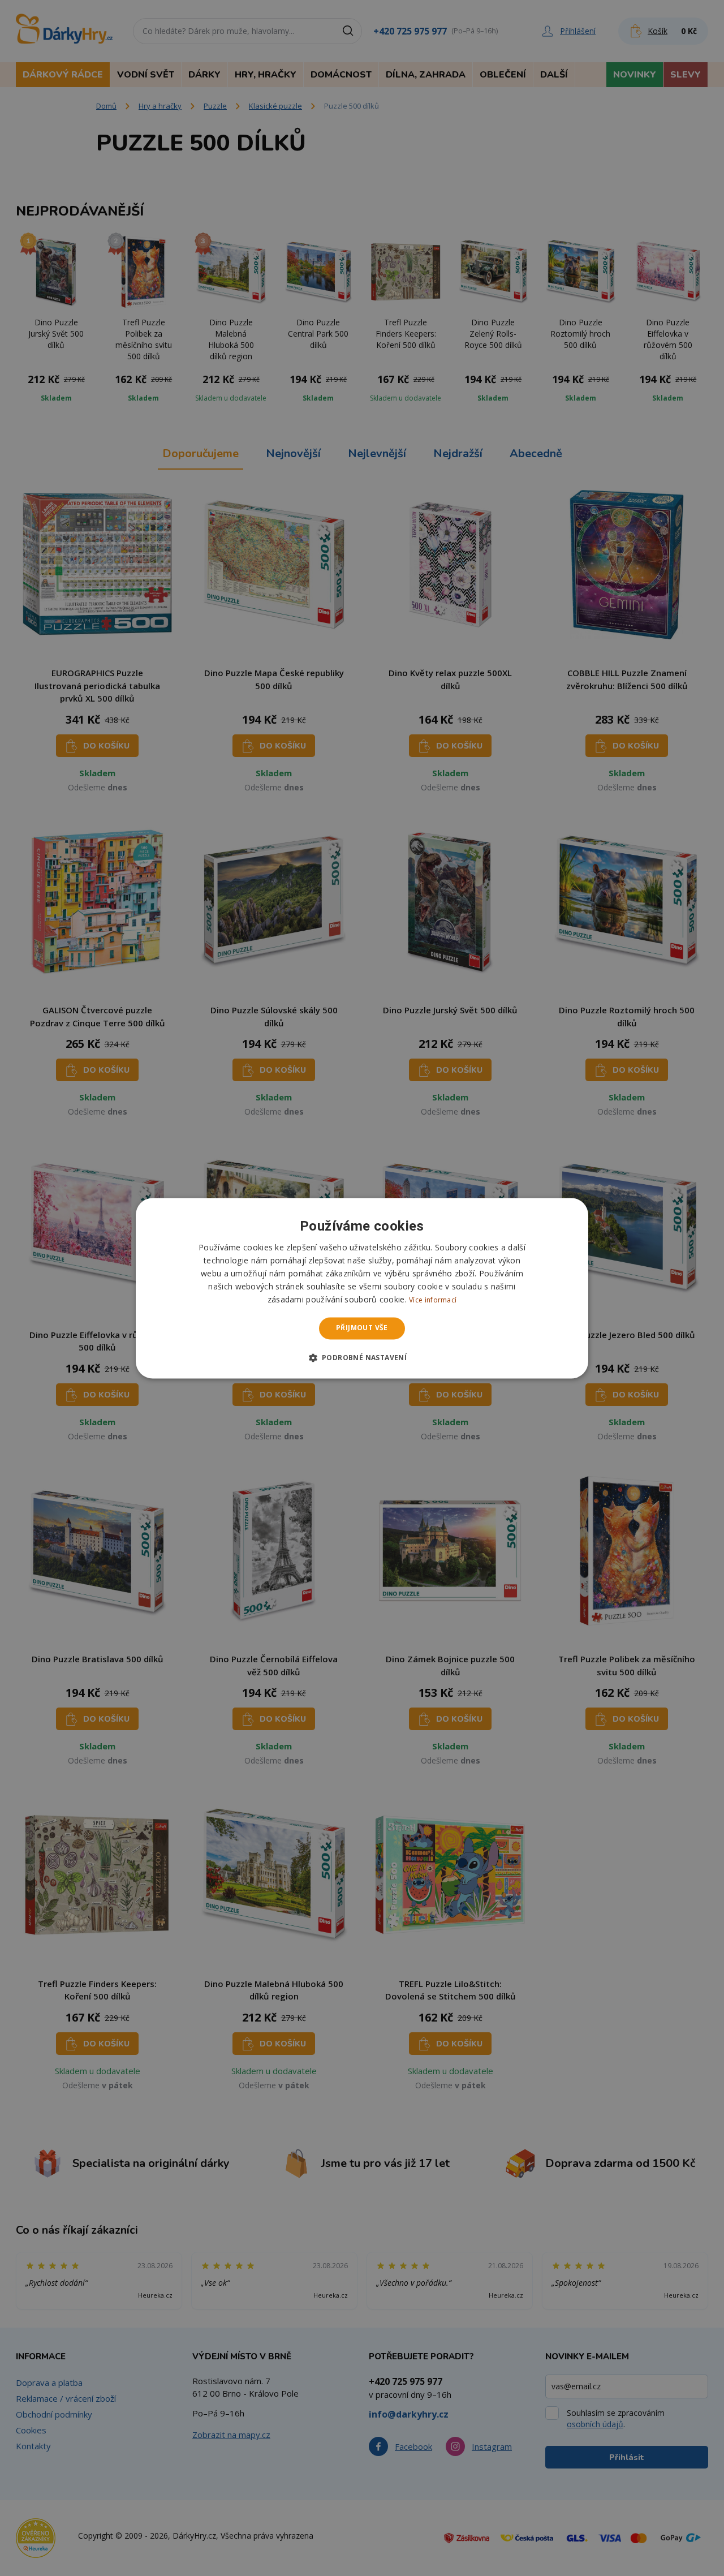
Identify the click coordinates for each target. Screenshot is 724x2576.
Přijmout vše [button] (362, 1328)
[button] (362, 1357)
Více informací (433, 1300)
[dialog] (362, 1288)
